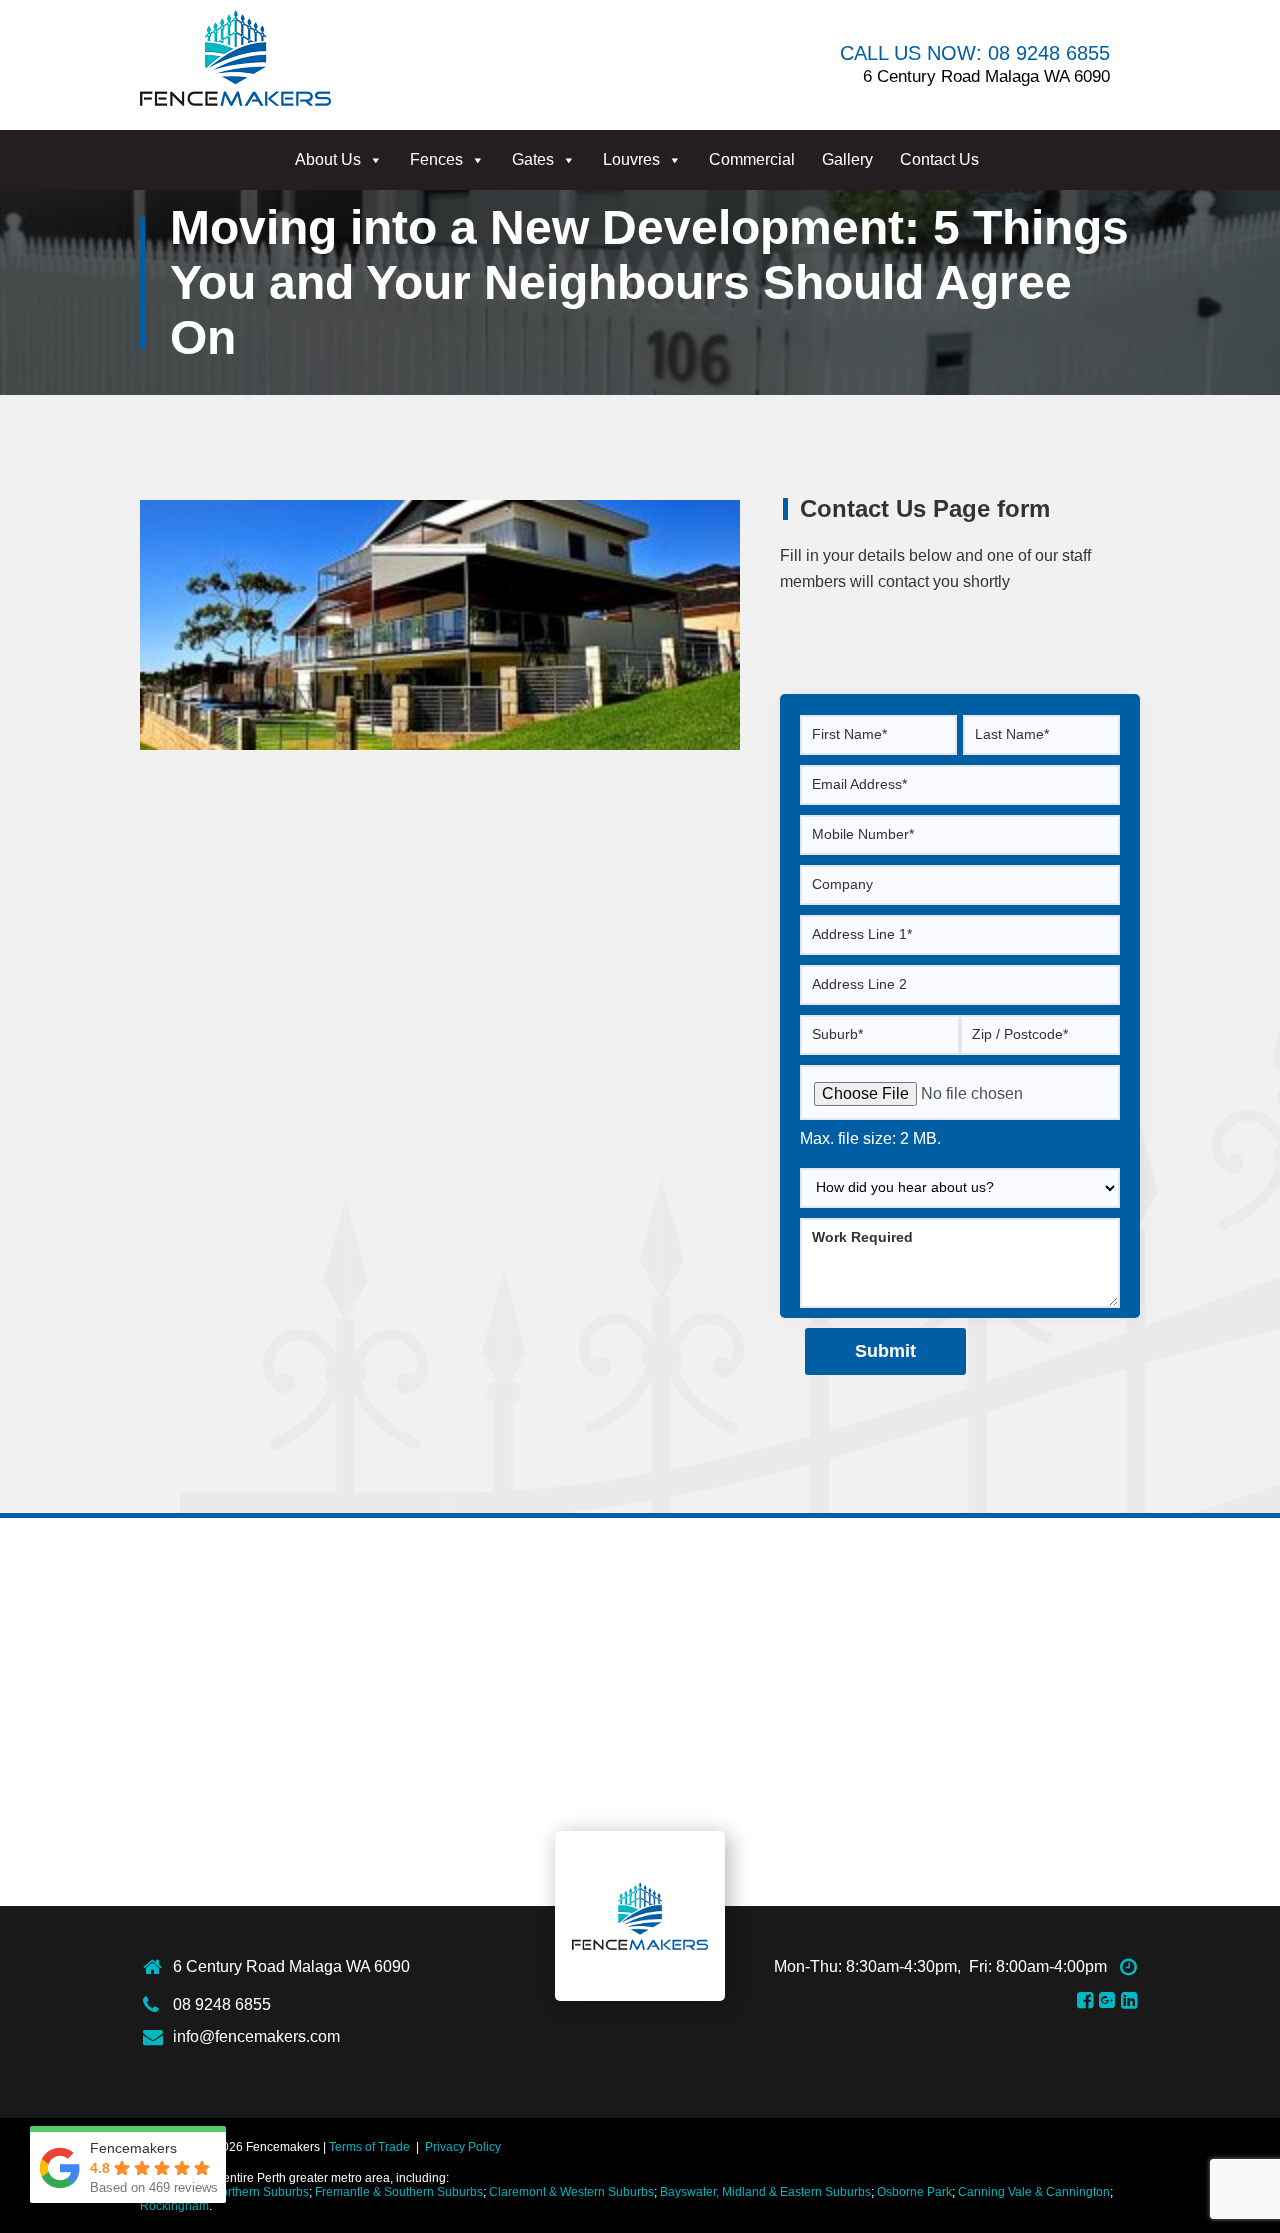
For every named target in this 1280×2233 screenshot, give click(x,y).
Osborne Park (914, 2192)
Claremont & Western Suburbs (571, 2192)
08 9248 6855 (222, 2004)
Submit (885, 1351)
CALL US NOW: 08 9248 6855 (975, 53)
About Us (328, 159)
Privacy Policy (463, 2147)
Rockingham (174, 2206)
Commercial (752, 159)
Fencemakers (640, 1916)
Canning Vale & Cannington (1034, 2192)
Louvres (631, 159)
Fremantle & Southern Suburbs (399, 2192)
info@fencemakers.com (256, 2036)
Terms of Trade (369, 2147)
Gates (533, 159)
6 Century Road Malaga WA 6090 (291, 1966)
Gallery (847, 159)
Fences (436, 159)
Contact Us (939, 159)
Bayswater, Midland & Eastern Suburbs (765, 2192)
